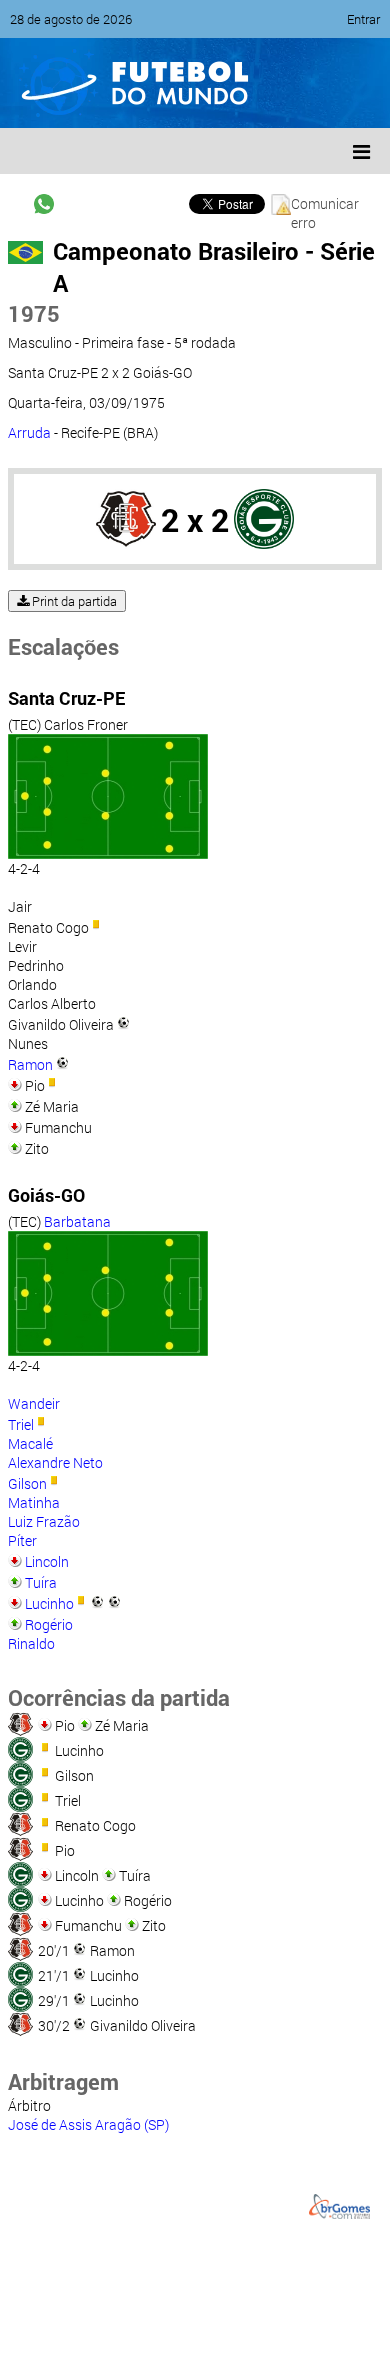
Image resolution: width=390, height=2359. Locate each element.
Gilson (27, 1483)
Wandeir (34, 1403)
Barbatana (77, 1221)
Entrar (363, 19)
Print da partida (73, 601)
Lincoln (47, 1561)
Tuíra (41, 1582)
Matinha (34, 1502)
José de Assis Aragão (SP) (88, 2124)
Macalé (30, 1443)
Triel (21, 1424)
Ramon (30, 1064)
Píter (22, 1540)
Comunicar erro (325, 204)
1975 (34, 313)
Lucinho (49, 1603)
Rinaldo (31, 1643)
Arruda (29, 432)
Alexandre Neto (55, 1462)
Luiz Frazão (44, 1521)
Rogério (49, 1624)
